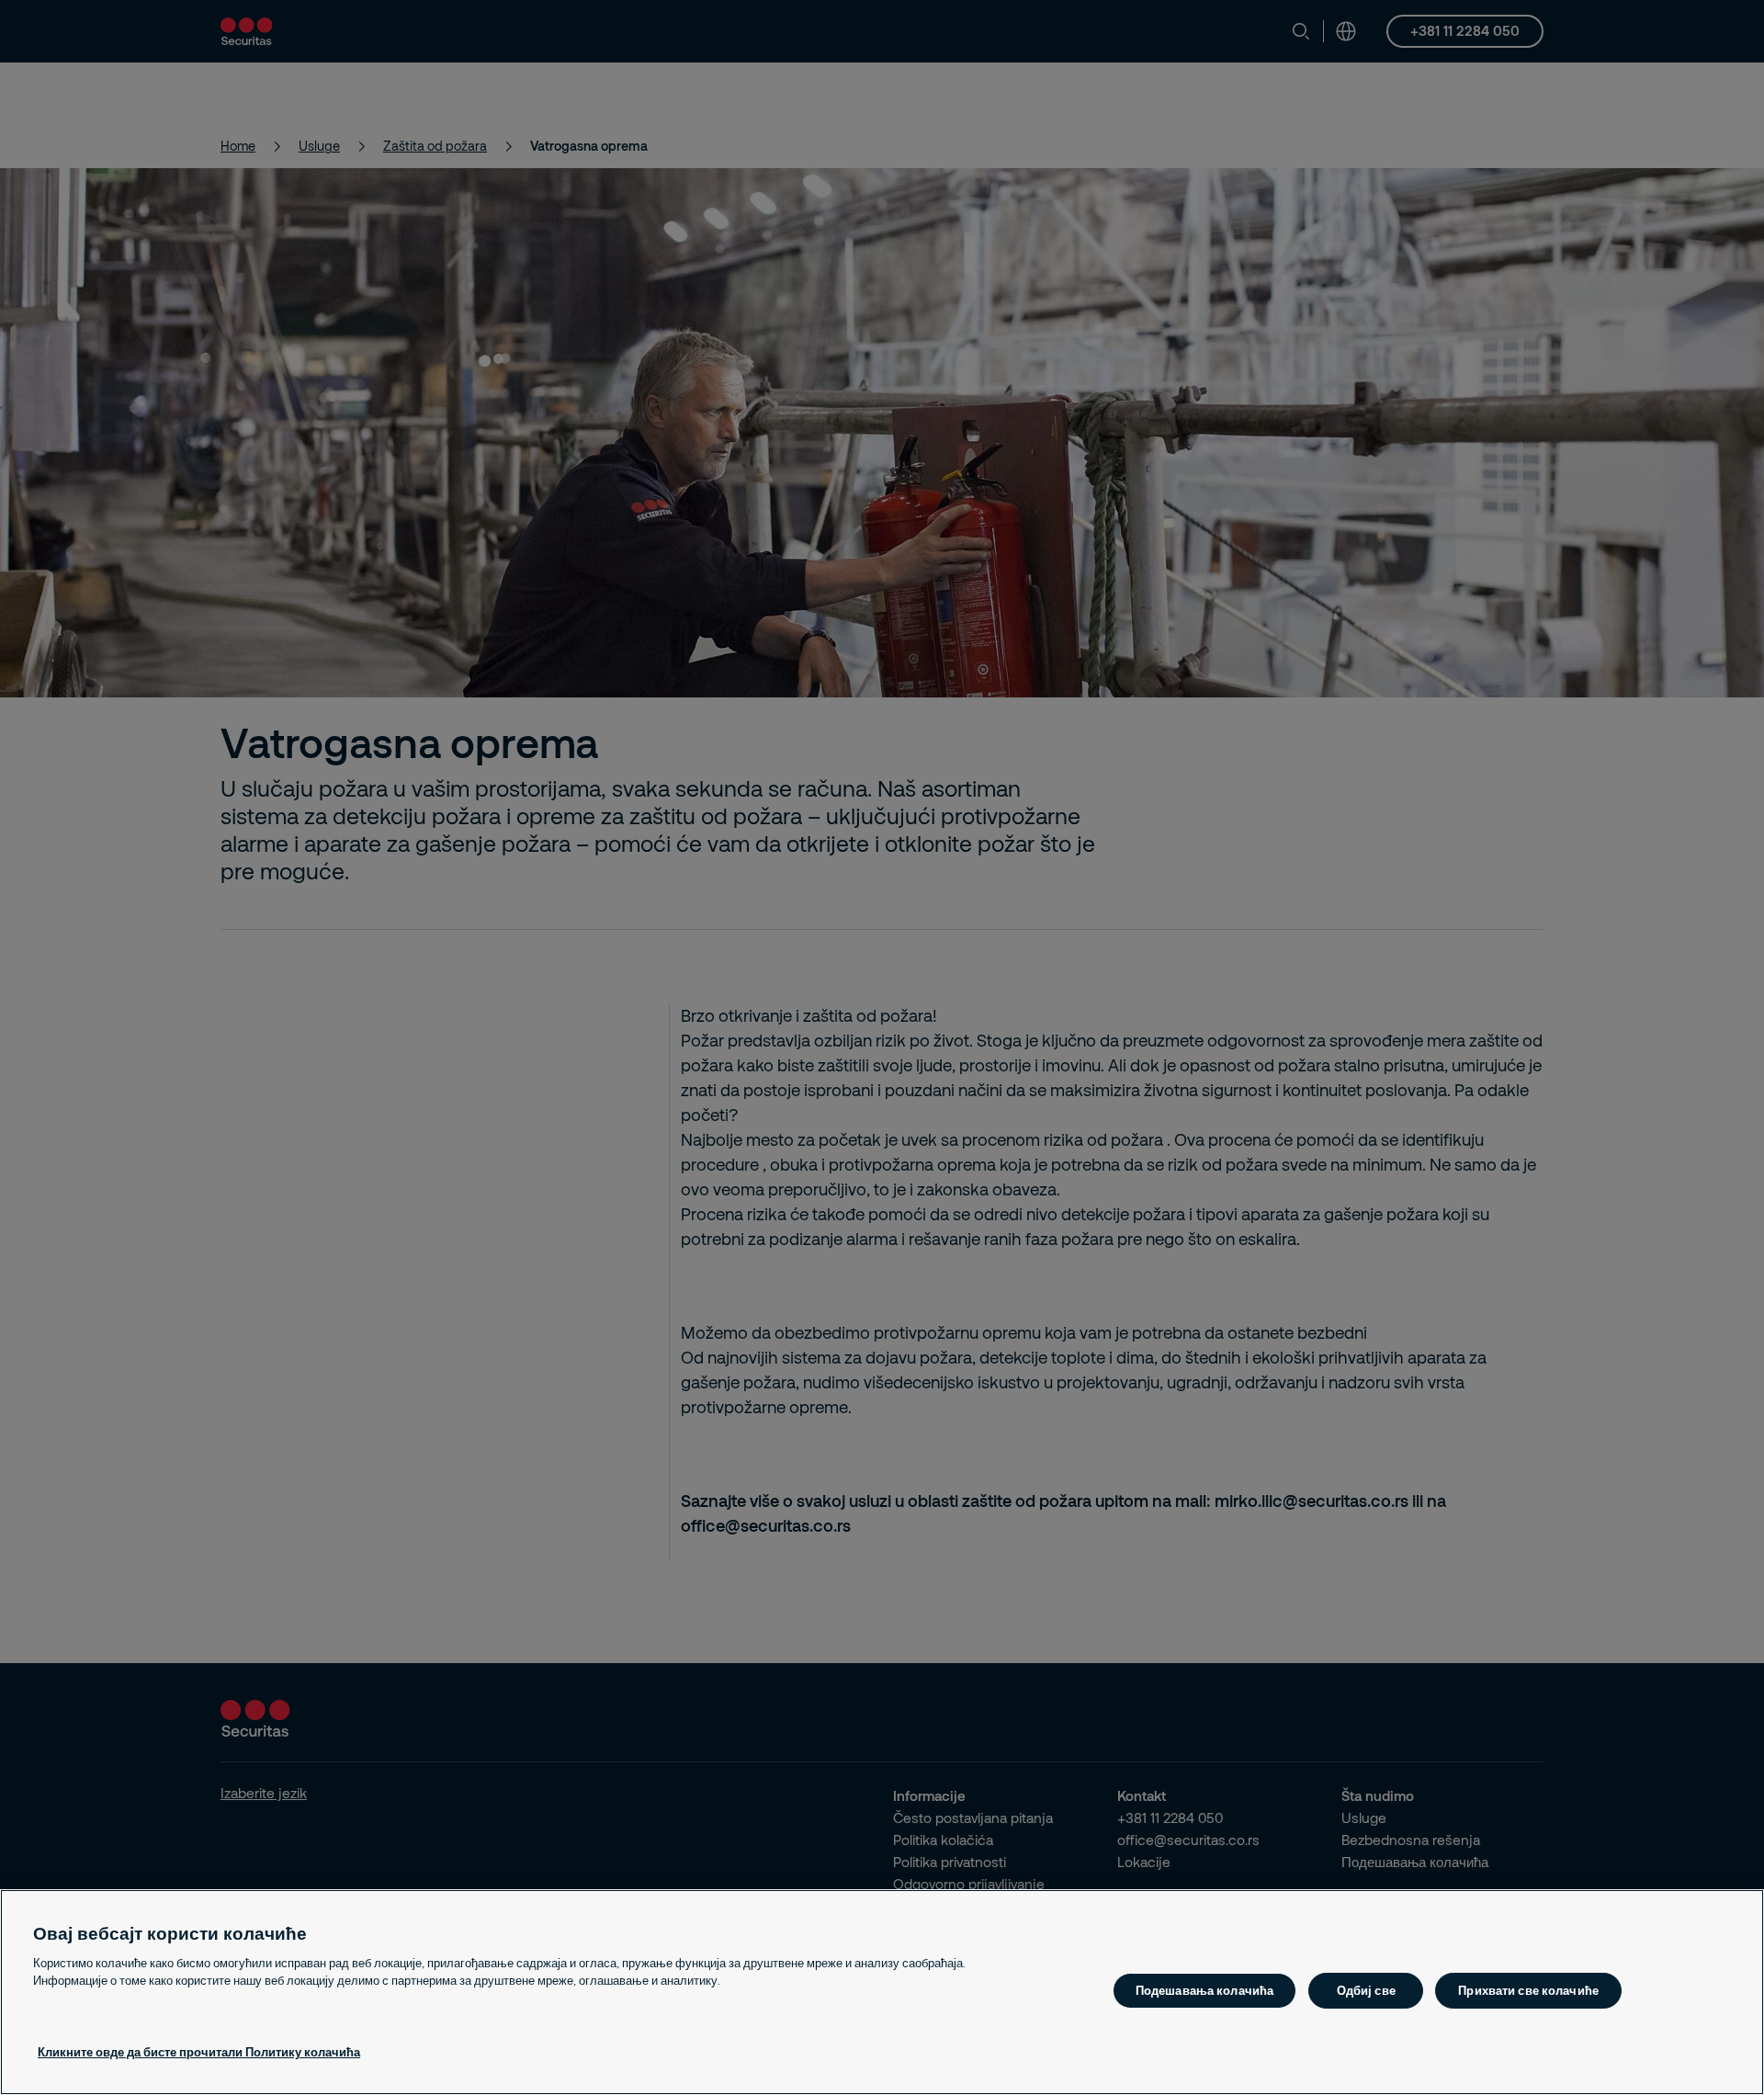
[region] (882, 1992)
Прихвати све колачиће (1528, 1990)
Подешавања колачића (1204, 1990)
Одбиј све (1366, 1990)
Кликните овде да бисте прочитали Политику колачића (199, 2052)
